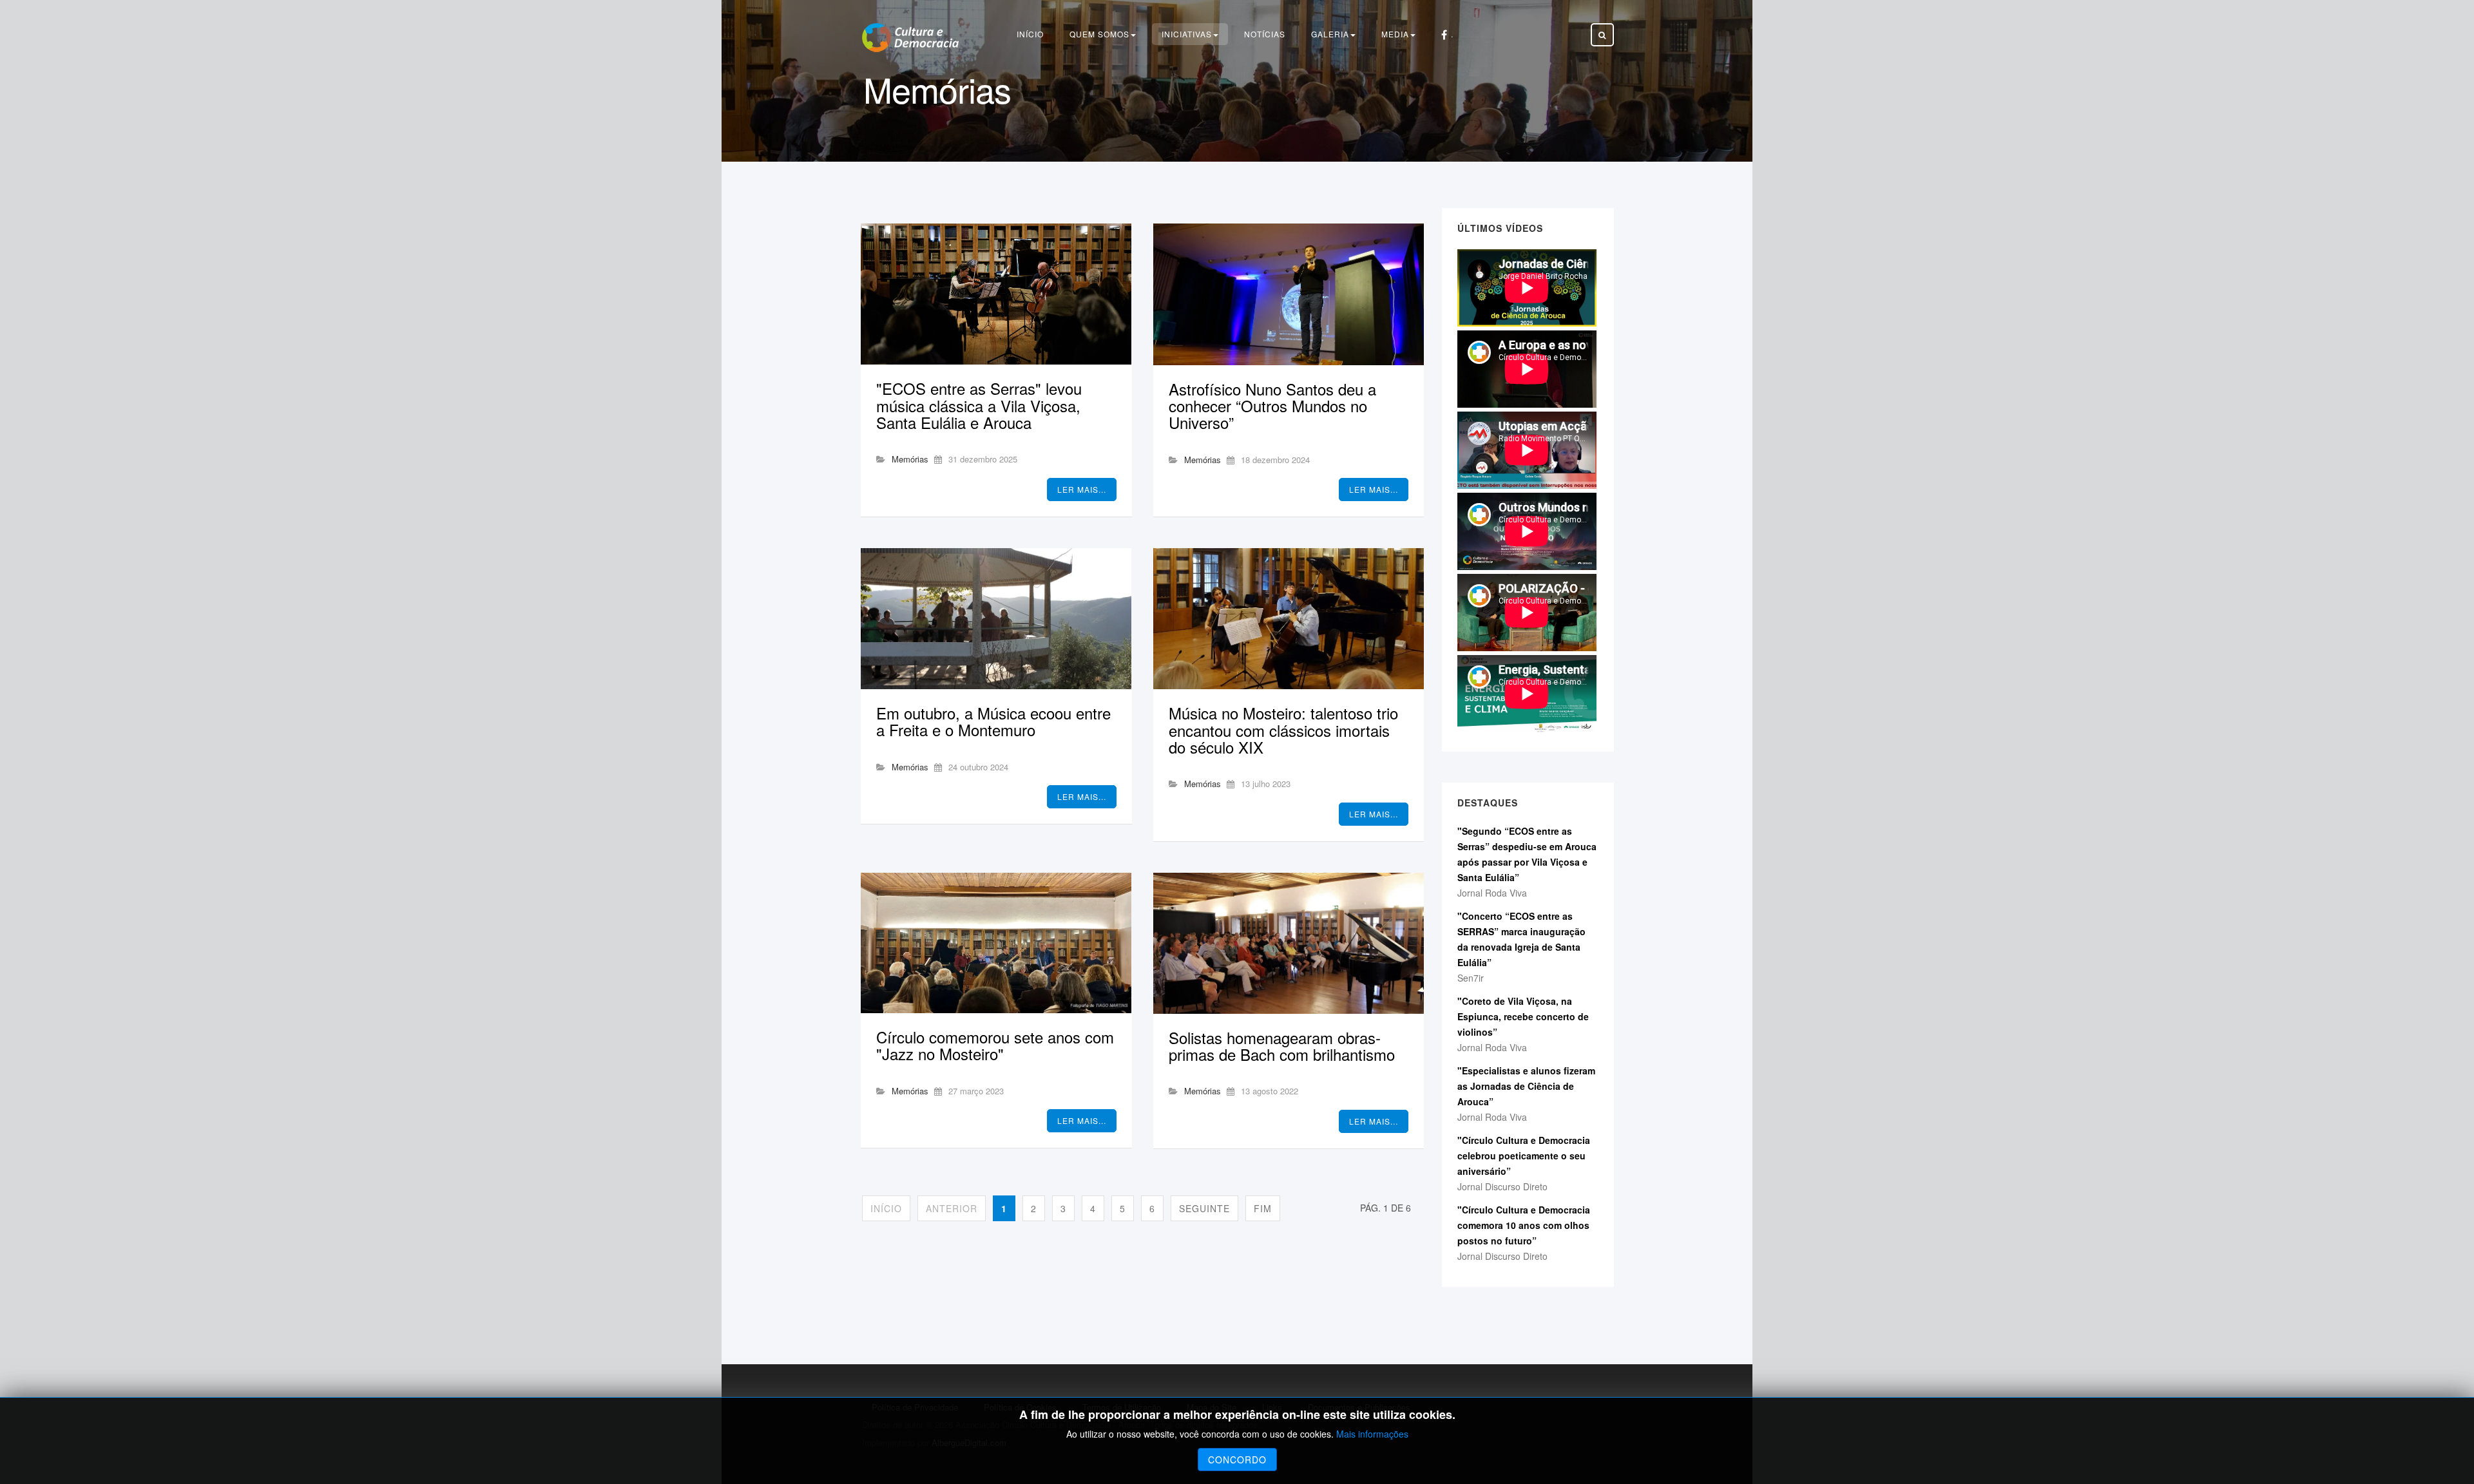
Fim (1263, 1208)
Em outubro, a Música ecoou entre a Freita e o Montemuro (993, 721)
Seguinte (1204, 1208)
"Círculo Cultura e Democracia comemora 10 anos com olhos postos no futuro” (1524, 1225)
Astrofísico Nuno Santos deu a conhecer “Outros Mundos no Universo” (1272, 406)
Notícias (1265, 34)
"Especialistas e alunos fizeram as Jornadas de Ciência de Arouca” (1526, 1086)
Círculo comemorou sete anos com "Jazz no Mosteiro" (995, 1045)
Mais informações (1372, 1434)
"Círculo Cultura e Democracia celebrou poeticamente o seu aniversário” (1524, 1156)
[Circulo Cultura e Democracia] (910, 38)
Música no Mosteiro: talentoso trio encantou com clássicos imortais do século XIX (1283, 730)
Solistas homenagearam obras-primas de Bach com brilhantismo (1282, 1046)
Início (1030, 34)
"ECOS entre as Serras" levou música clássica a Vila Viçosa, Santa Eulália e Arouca (979, 405)
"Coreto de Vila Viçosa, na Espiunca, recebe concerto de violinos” (1523, 1016)
